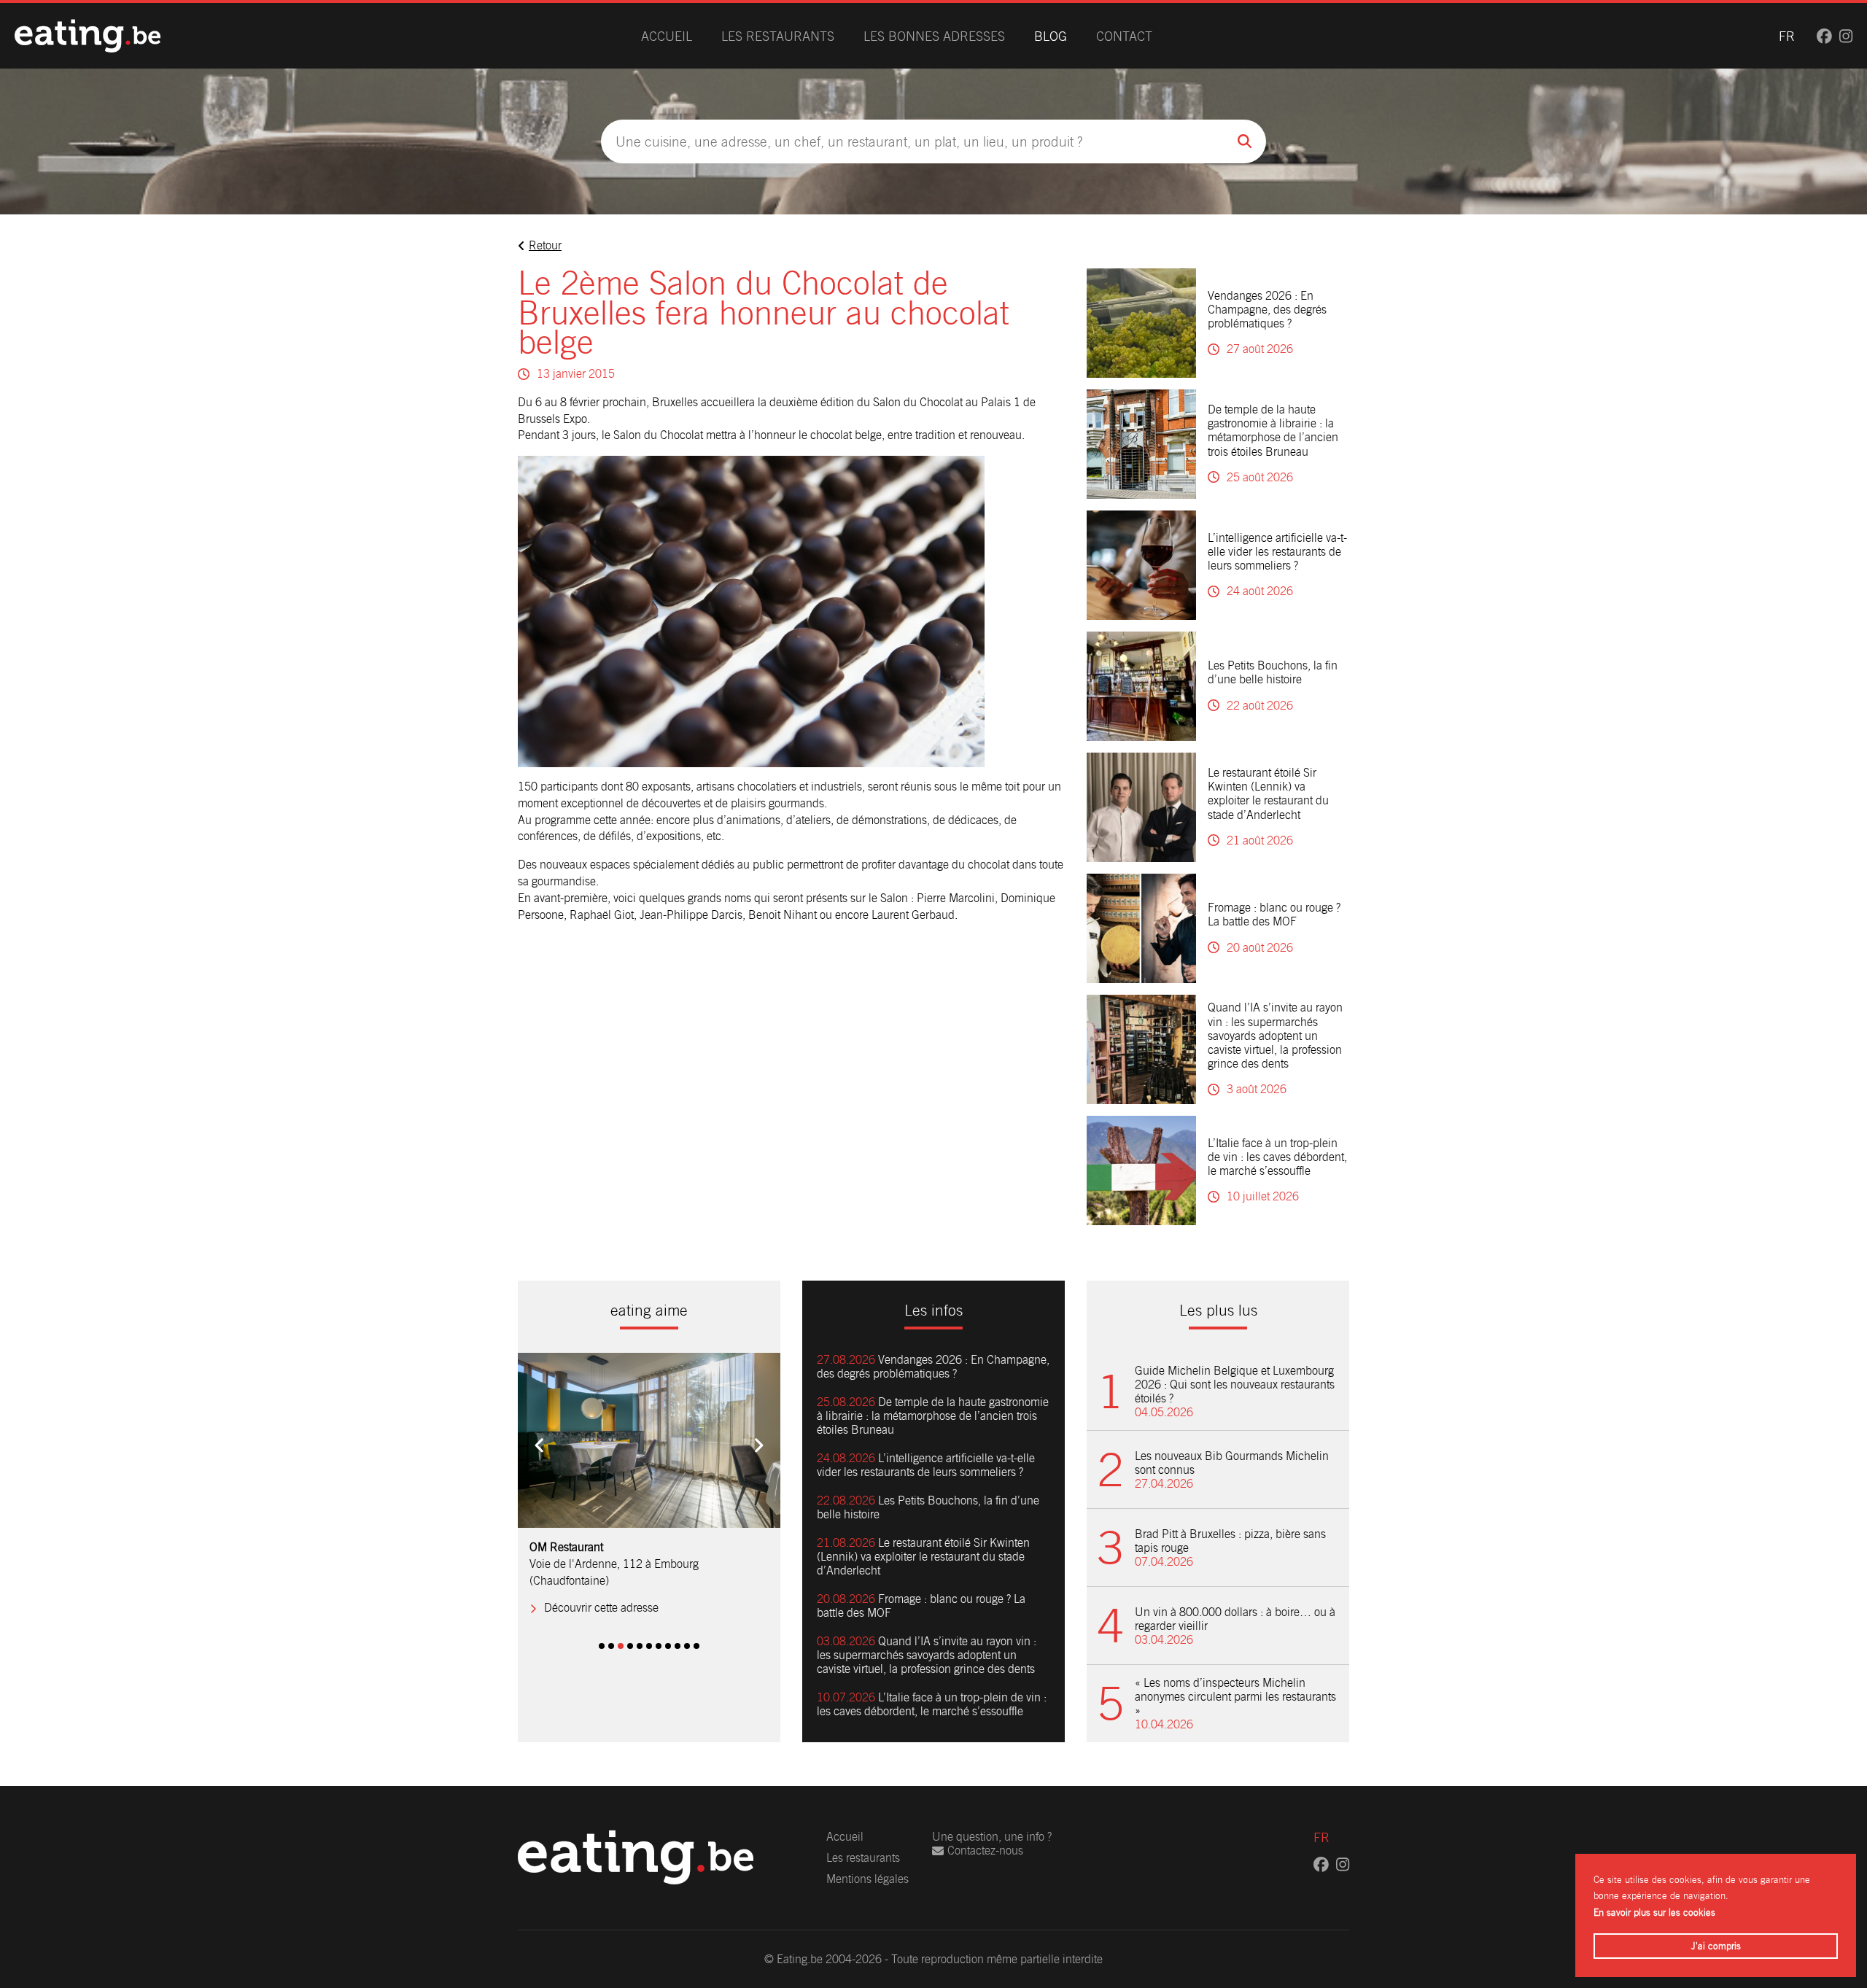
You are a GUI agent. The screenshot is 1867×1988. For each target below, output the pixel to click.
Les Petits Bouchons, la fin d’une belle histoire (1273, 672)
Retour (545, 245)
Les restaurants (778, 36)
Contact (1124, 36)
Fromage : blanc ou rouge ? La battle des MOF (1274, 915)
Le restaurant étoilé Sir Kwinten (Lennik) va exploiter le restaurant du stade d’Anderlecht (1268, 794)
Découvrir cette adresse (601, 1592)
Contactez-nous (985, 1851)
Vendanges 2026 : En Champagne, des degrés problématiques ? (1267, 310)
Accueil (667, 36)
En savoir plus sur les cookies (1654, 1913)
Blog (1051, 36)
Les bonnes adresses (934, 36)
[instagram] (1846, 36)
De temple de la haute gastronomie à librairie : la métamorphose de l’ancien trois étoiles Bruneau (1273, 431)
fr (1787, 36)
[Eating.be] (88, 36)
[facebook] (1824, 36)
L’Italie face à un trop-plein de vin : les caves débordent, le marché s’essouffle (1277, 1157)
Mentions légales (867, 1879)
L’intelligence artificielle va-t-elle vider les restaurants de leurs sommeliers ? (1277, 552)
